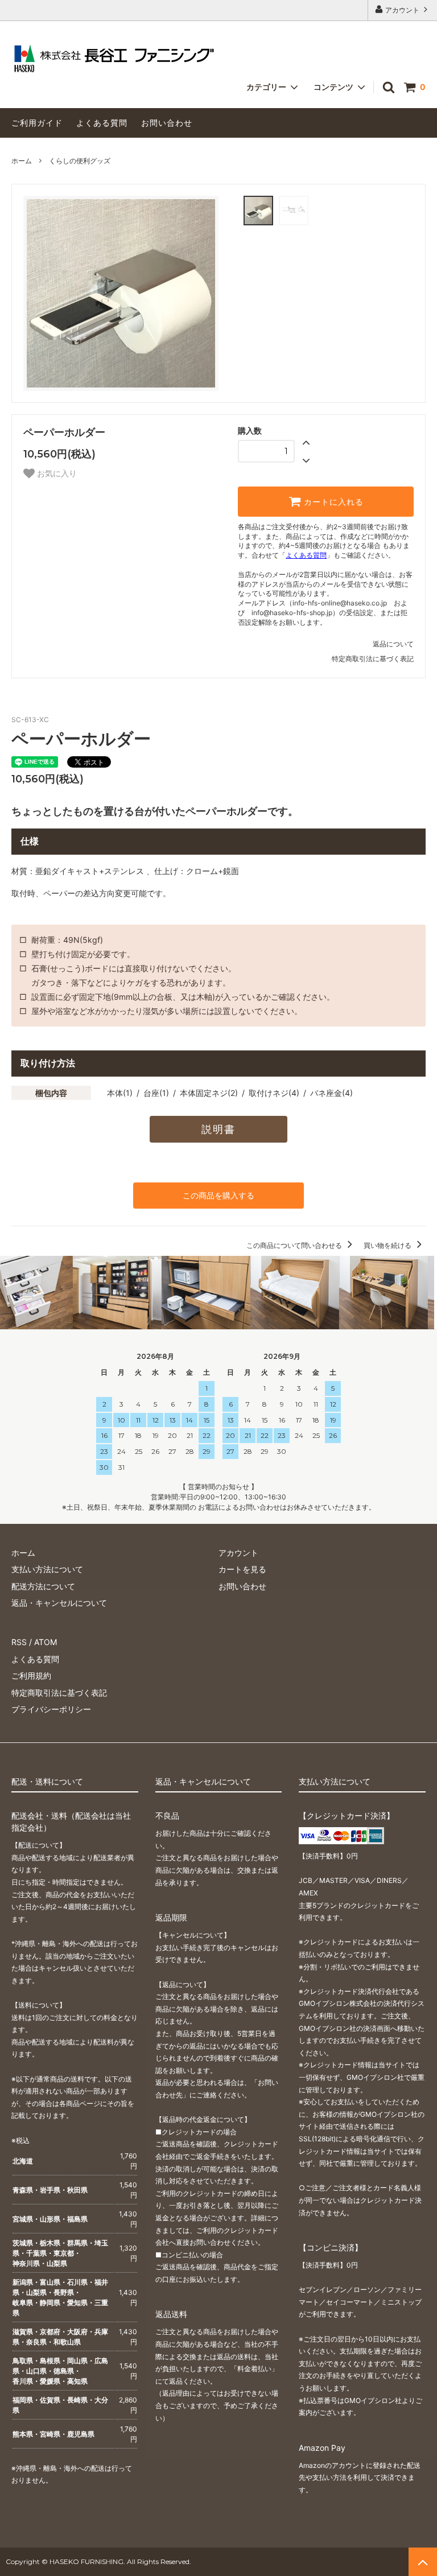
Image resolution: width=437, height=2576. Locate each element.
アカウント (402, 10)
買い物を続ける (388, 1245)
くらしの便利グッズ (80, 161)
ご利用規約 (31, 1676)
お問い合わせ (167, 123)
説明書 (218, 1129)
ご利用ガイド (37, 123)
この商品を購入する (218, 1195)
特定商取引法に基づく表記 (373, 659)
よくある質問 (102, 123)
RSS (19, 1642)
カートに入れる (332, 502)
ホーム (22, 161)
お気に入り (56, 473)
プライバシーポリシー (51, 1709)
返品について (393, 644)
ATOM (46, 1642)
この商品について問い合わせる (295, 1245)
